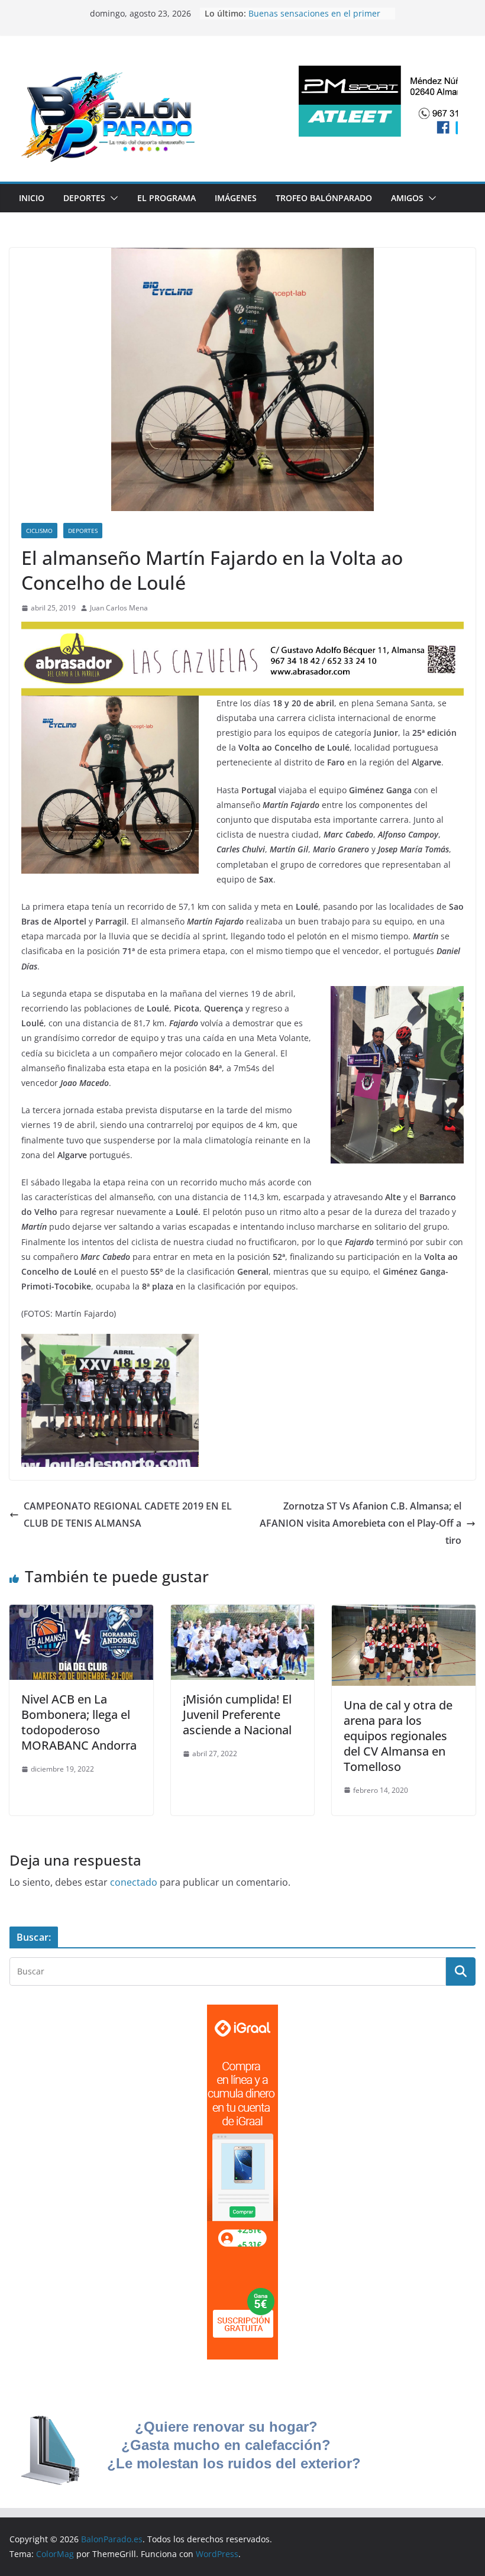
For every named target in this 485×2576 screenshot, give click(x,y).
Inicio (32, 198)
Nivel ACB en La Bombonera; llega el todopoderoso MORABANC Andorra (79, 1722)
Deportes (84, 198)
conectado (134, 1882)
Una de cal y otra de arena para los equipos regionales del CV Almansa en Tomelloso (398, 1736)
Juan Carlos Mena (119, 608)
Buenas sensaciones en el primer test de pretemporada (314, 19)
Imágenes (236, 198)
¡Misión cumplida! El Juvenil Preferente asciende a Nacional (237, 1714)
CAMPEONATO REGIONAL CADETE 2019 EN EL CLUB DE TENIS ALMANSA (128, 1515)
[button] (112, 198)
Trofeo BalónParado (324, 198)
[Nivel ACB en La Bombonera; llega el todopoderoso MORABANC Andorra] (81, 1613)
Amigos (407, 198)
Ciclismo (39, 531)
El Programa (166, 198)
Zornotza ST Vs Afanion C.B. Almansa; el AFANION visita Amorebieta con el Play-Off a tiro (360, 1523)
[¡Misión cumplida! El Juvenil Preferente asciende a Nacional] (243, 1613)
